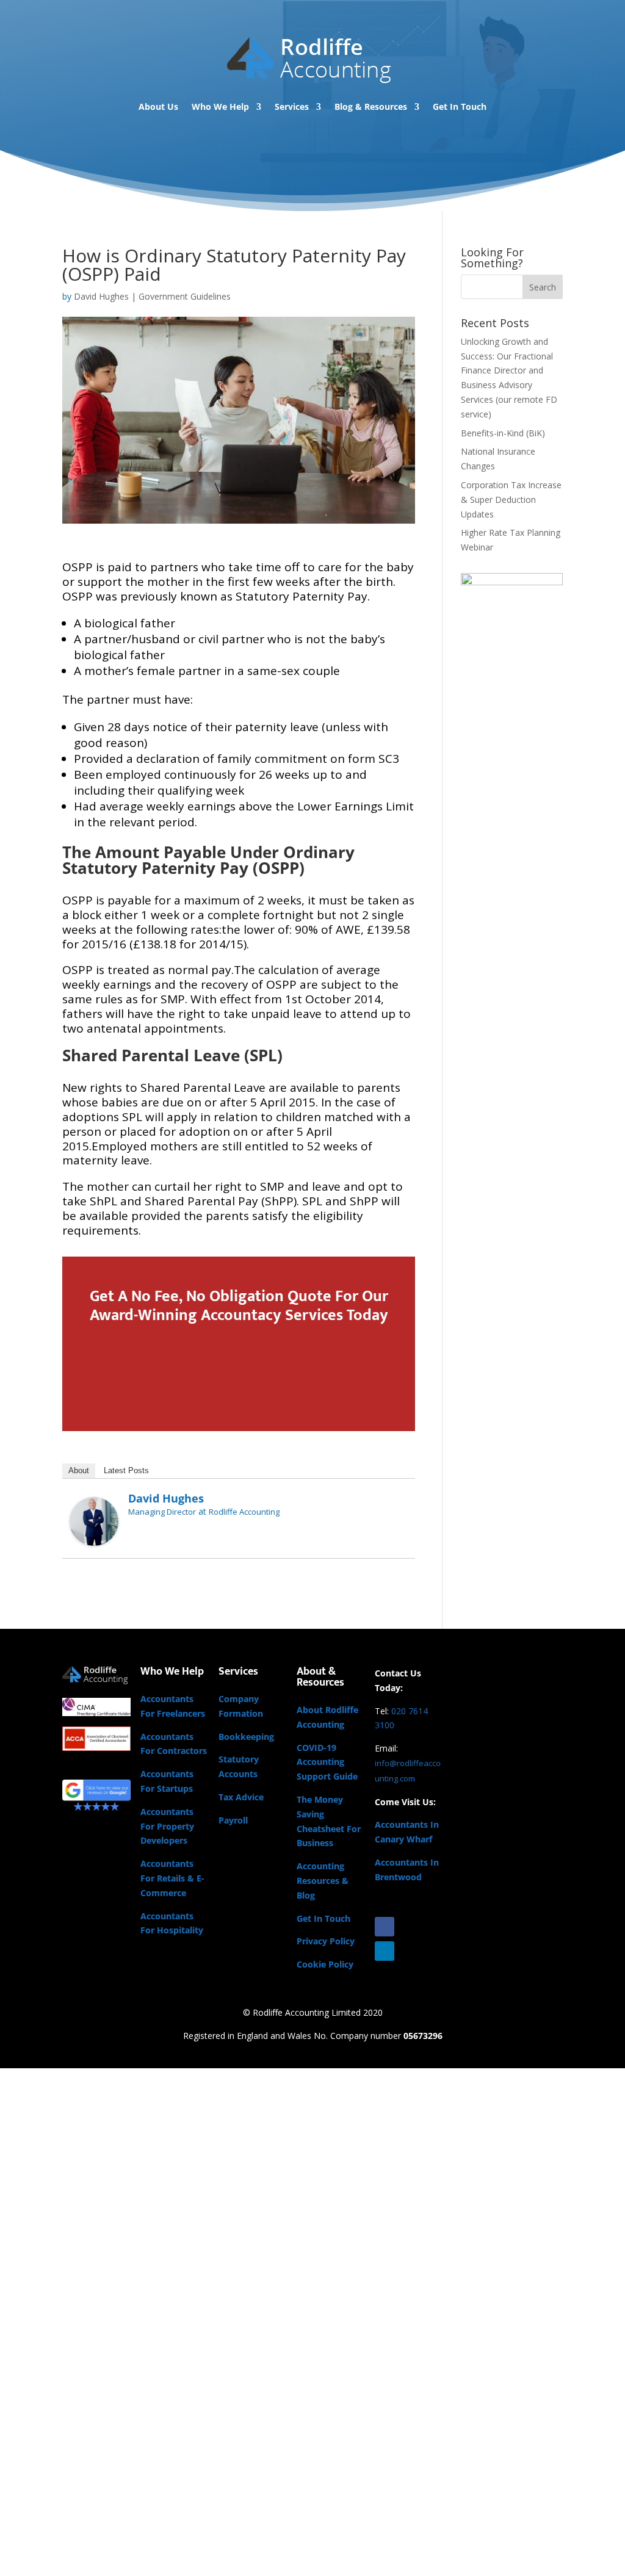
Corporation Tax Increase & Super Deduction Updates (511, 500)
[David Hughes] (94, 1538)
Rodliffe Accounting (244, 1512)
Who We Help (220, 106)
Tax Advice (241, 1797)
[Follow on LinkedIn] (385, 1951)
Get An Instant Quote (232, 1370)
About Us (158, 106)
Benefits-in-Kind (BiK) (503, 433)
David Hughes (101, 296)
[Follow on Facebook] (385, 1927)
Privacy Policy (326, 1941)
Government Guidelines (185, 296)
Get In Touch (460, 106)
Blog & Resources (371, 106)
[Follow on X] (409, 1927)
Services (292, 106)
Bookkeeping (246, 1737)
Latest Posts (126, 1470)
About (79, 1470)
